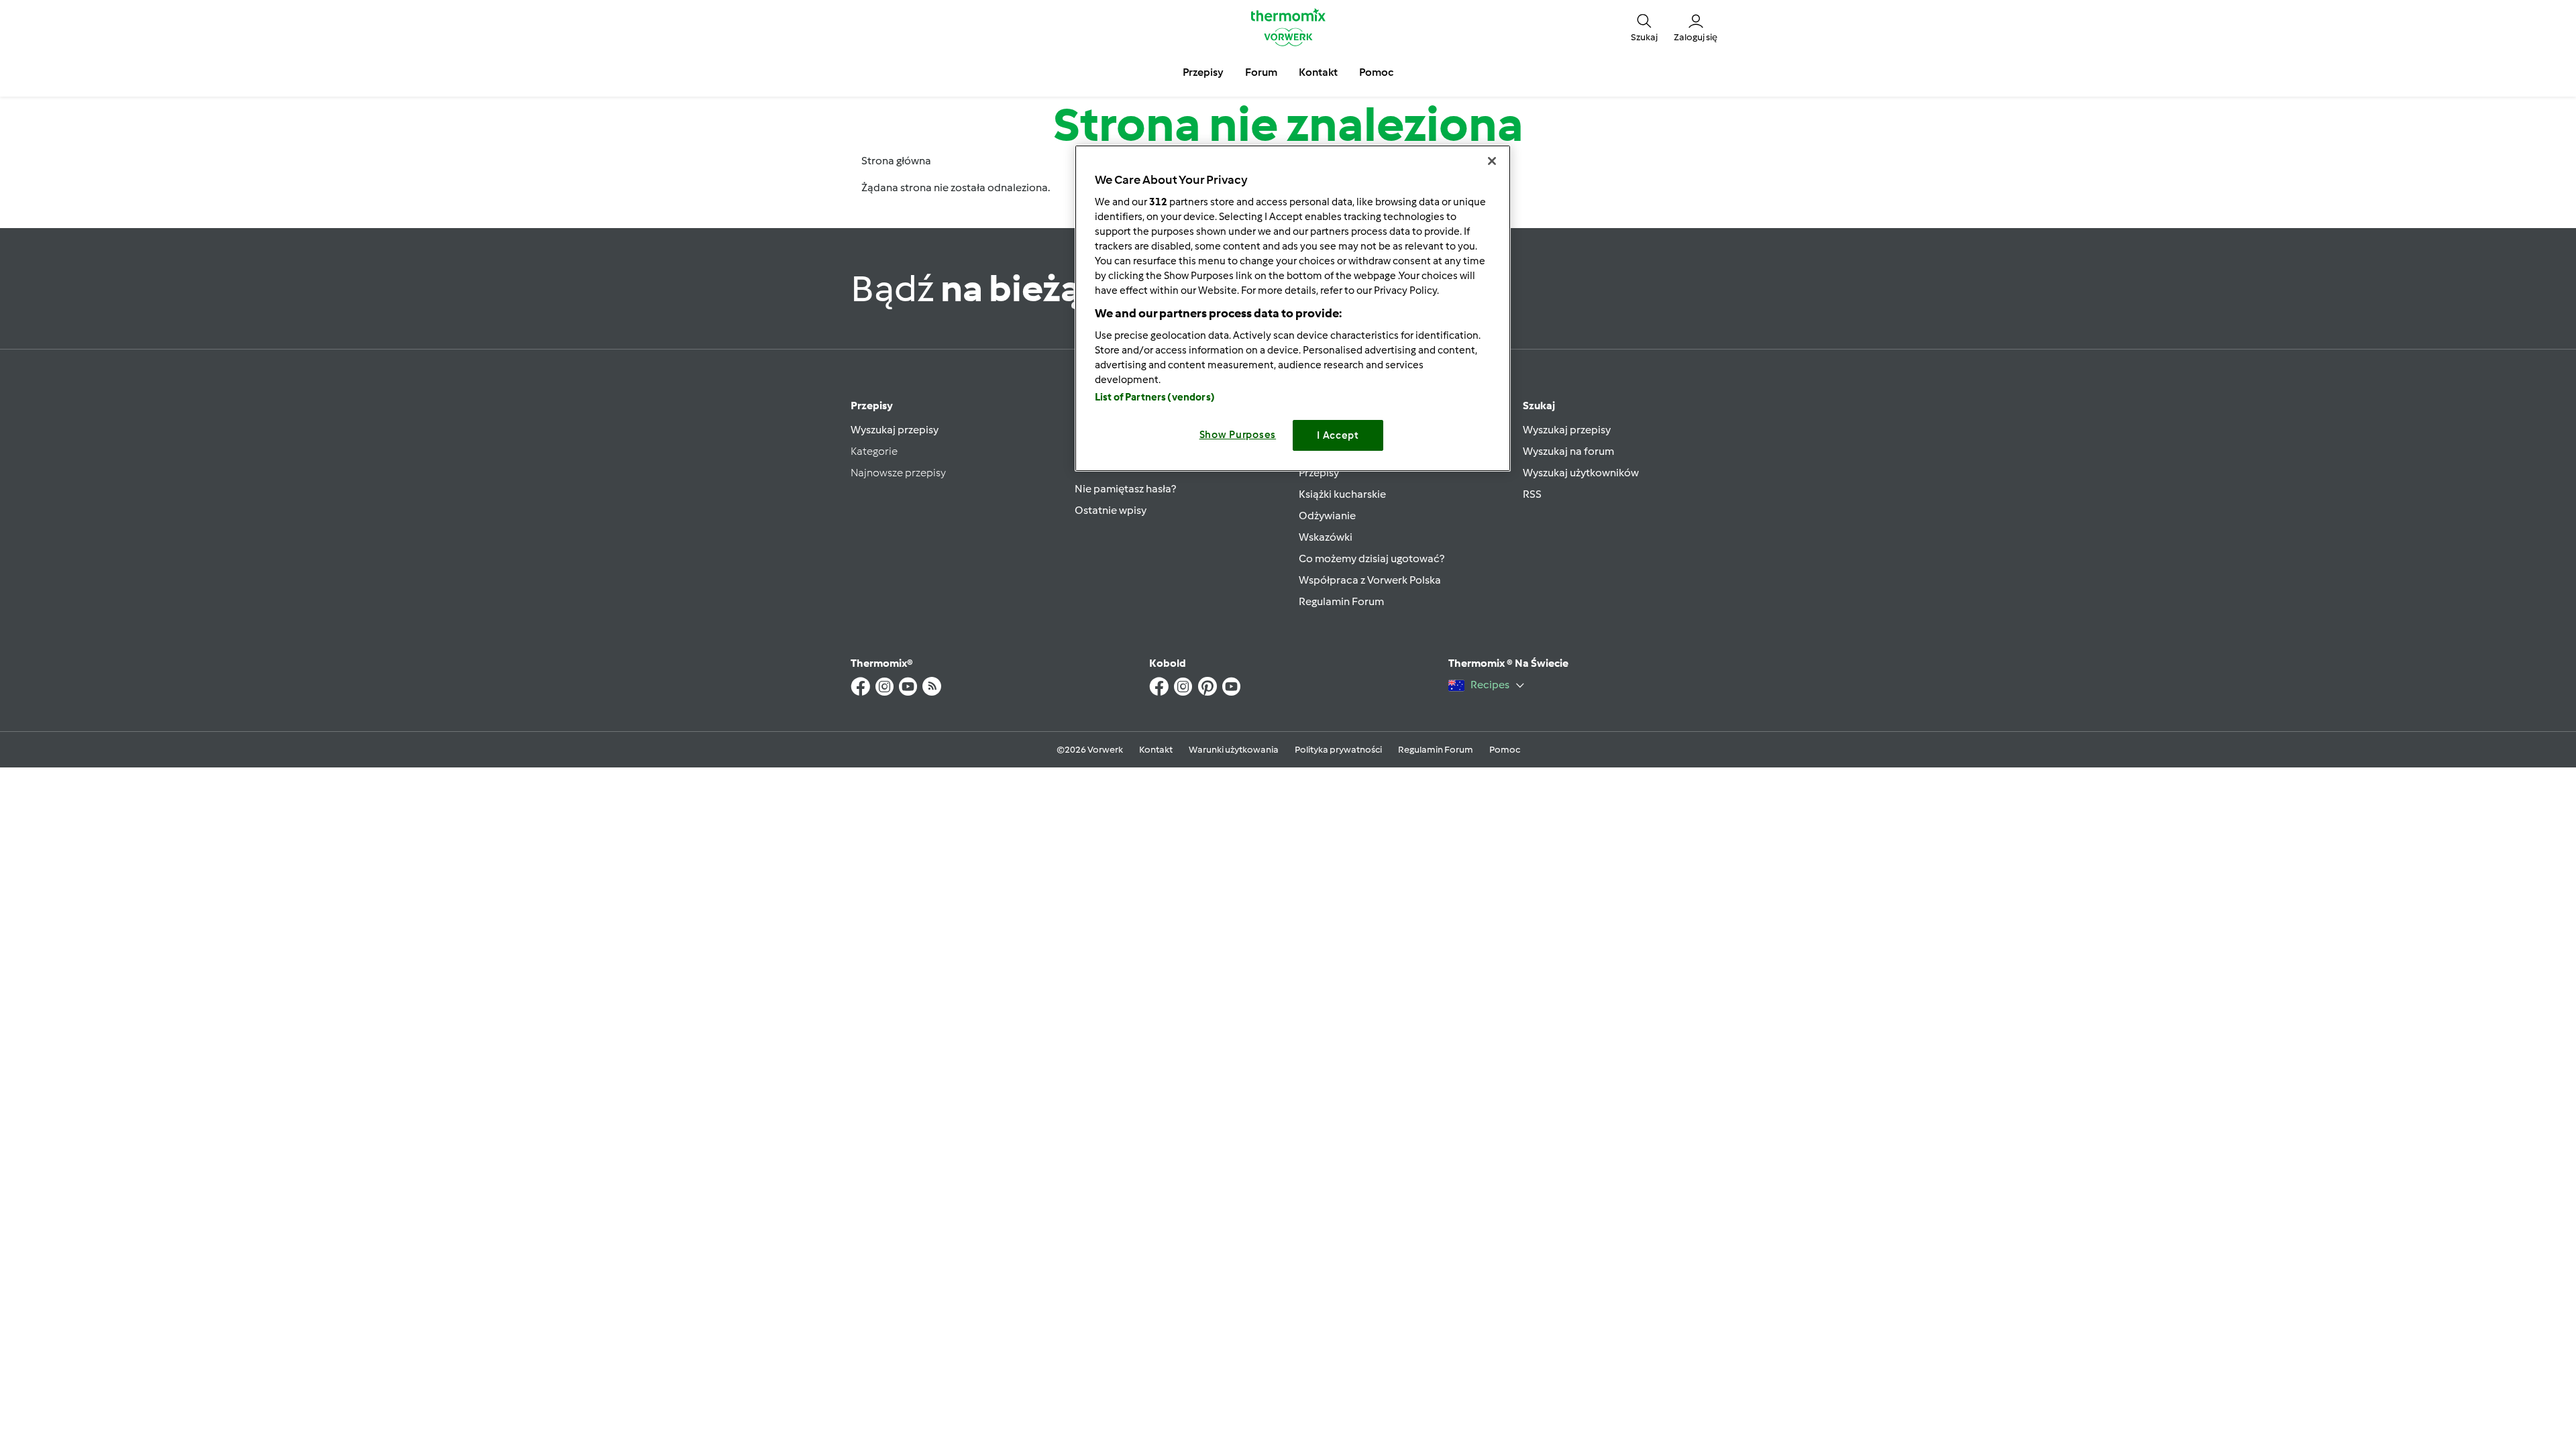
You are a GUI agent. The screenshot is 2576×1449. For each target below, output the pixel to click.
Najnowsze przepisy (898, 473)
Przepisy (872, 406)
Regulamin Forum (1341, 601)
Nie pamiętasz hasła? (1125, 489)
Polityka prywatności (1338, 750)
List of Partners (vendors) (1155, 397)
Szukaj (1539, 406)
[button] (1644, 27)
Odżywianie (1327, 516)
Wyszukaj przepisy (895, 430)
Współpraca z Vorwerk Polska (1370, 580)
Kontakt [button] (1318, 72)
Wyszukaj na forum (1568, 451)
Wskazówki (1326, 537)
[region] (1293, 308)
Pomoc (1505, 750)
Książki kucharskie (1342, 494)
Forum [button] (1261, 72)
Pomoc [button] (1376, 72)
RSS (1532, 494)
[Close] (1492, 161)
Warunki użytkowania (1234, 750)
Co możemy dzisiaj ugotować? (1372, 558)
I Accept (1338, 435)
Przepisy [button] (1203, 72)
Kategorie (874, 451)
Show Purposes (1238, 435)
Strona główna (896, 161)
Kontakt (1156, 750)
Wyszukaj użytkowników (1581, 473)
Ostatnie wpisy (1111, 510)
